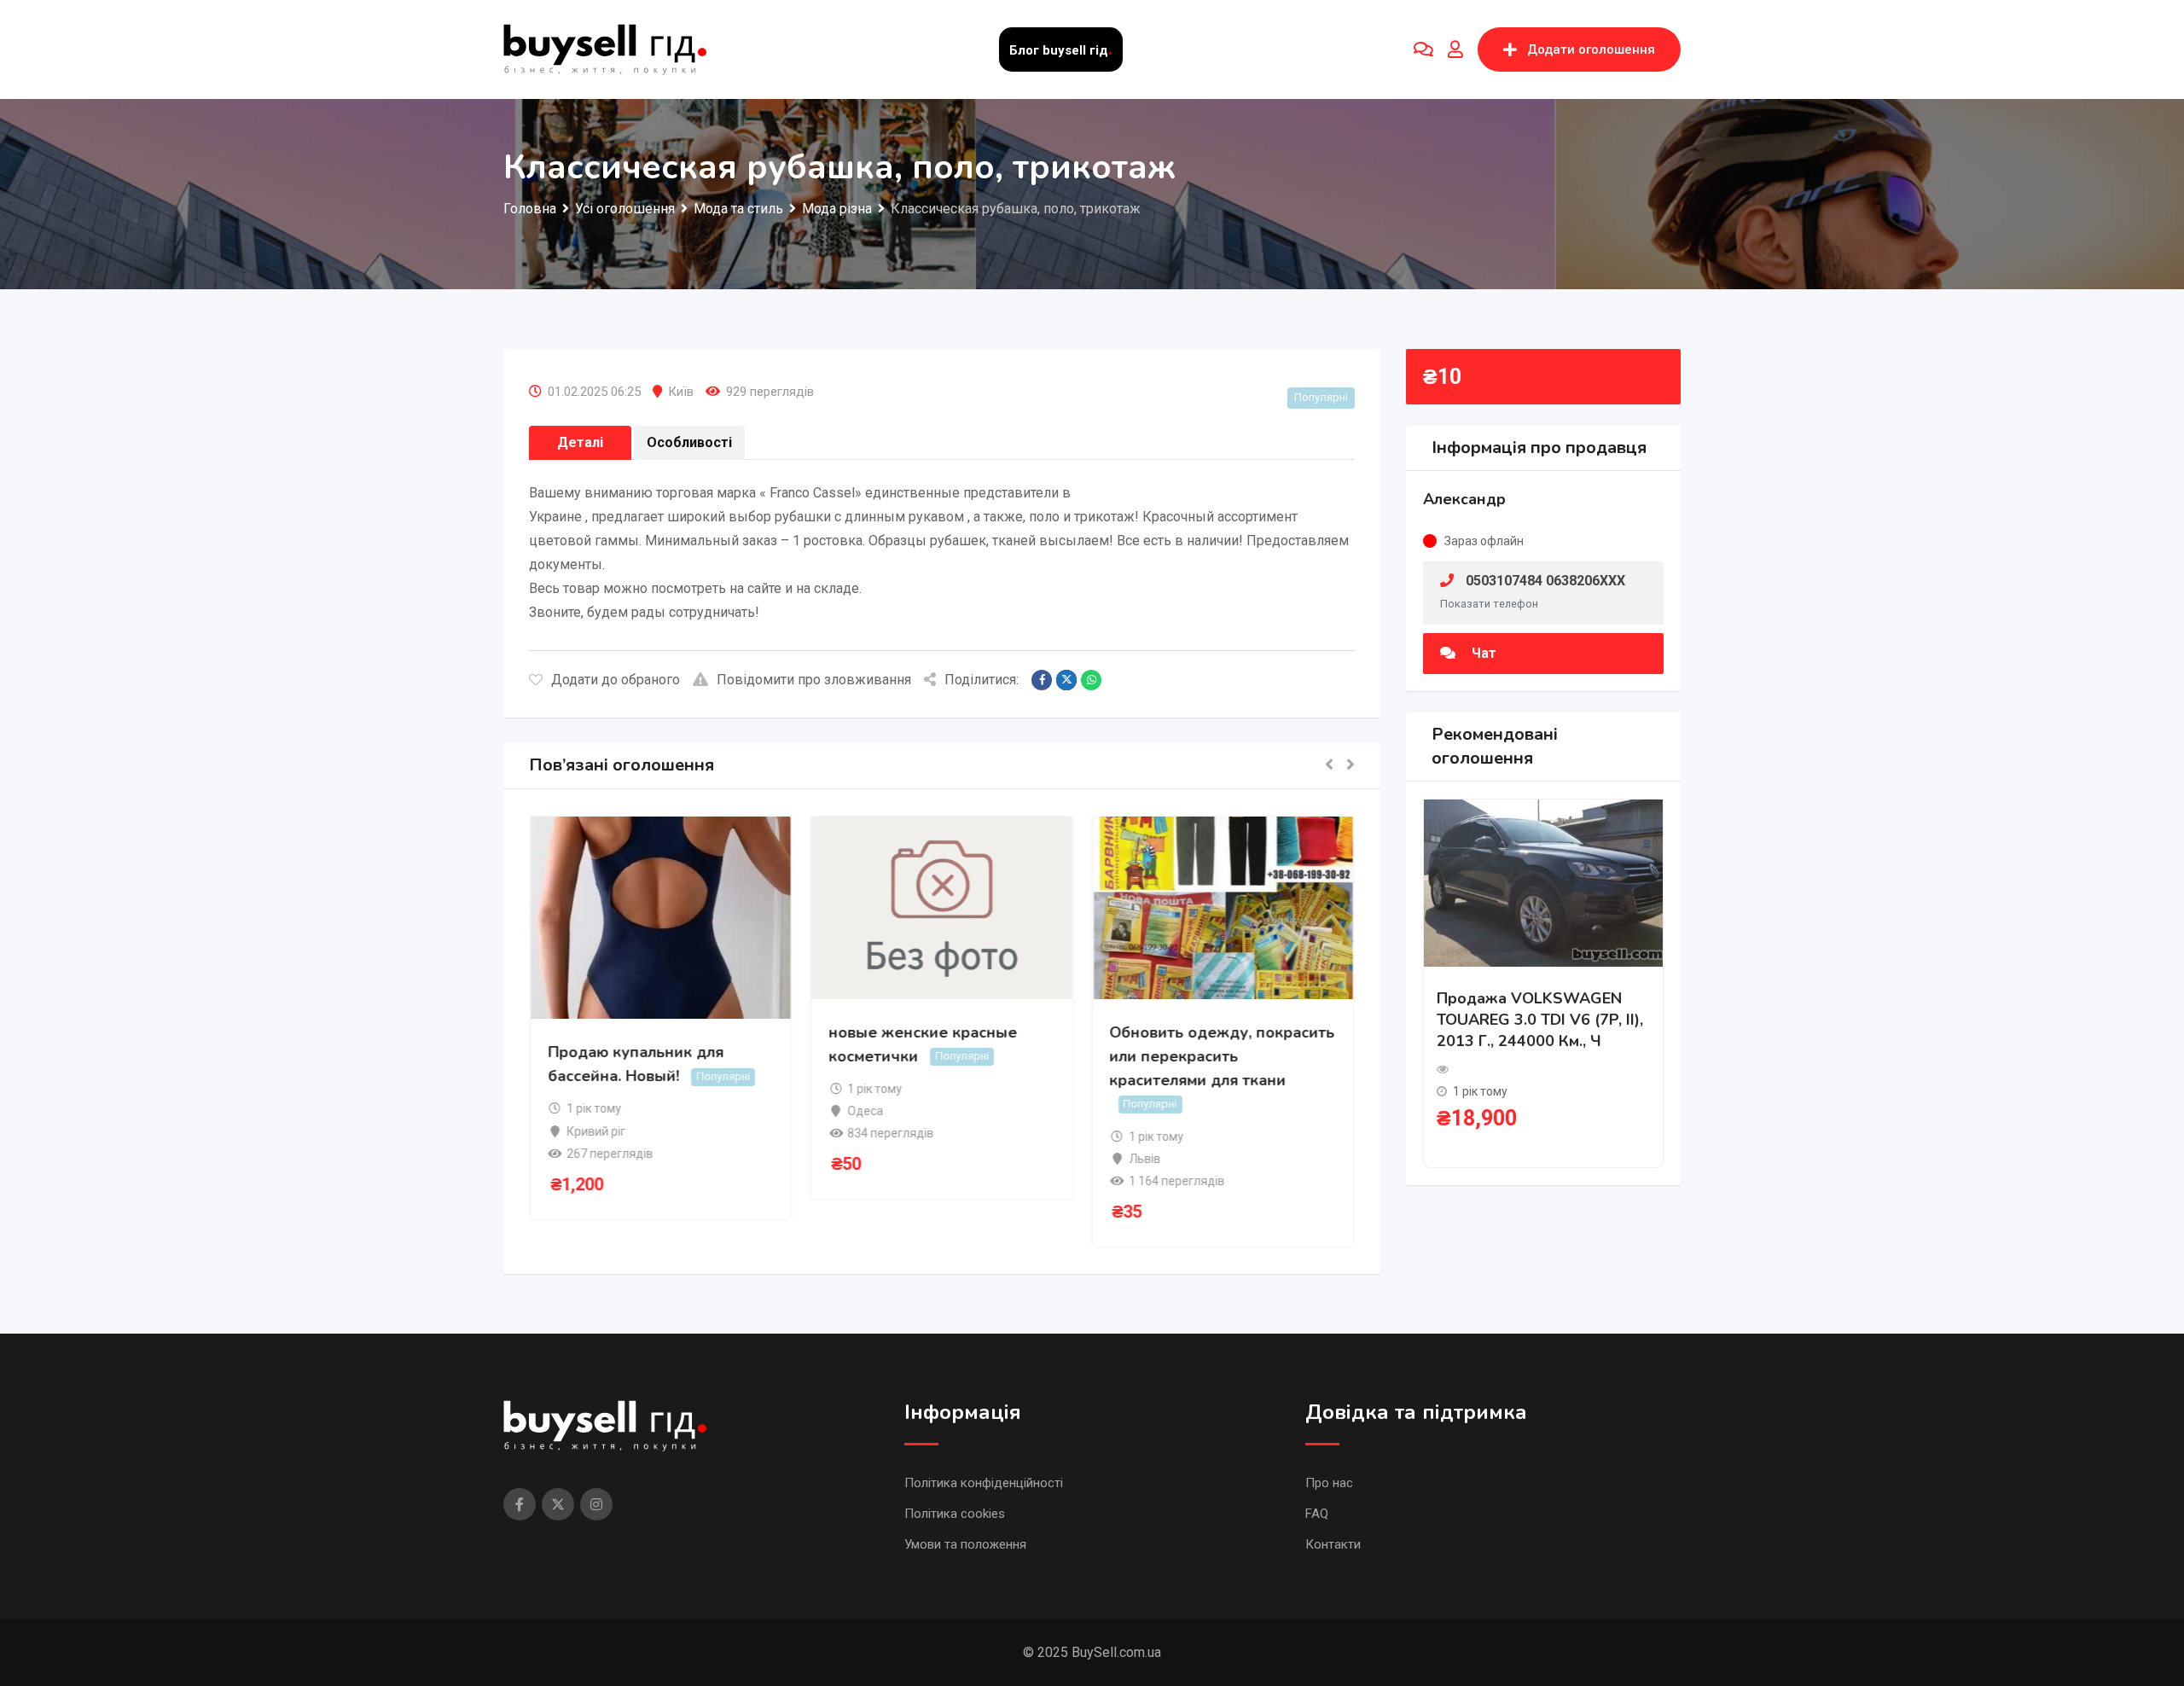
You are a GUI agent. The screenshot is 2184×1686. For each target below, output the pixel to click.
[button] (1329, 766)
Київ (681, 392)
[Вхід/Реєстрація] (1455, 49)
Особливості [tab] (689, 442)
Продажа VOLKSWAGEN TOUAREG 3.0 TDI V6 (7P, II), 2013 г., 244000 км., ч (1540, 1020)
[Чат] (1423, 49)
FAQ (1317, 1514)
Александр (1464, 499)
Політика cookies (955, 1514)
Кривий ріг (597, 1131)
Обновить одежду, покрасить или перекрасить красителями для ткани (1223, 1056)
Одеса (866, 1111)
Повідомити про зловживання (814, 680)
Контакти (1333, 1544)
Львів (1144, 1159)
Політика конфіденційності (984, 1483)
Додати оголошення (1591, 49)
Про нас (1329, 1483)
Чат (1482, 653)
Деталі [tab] (580, 442)
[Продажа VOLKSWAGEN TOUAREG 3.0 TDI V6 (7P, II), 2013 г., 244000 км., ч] (1543, 882)
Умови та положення (965, 1544)
